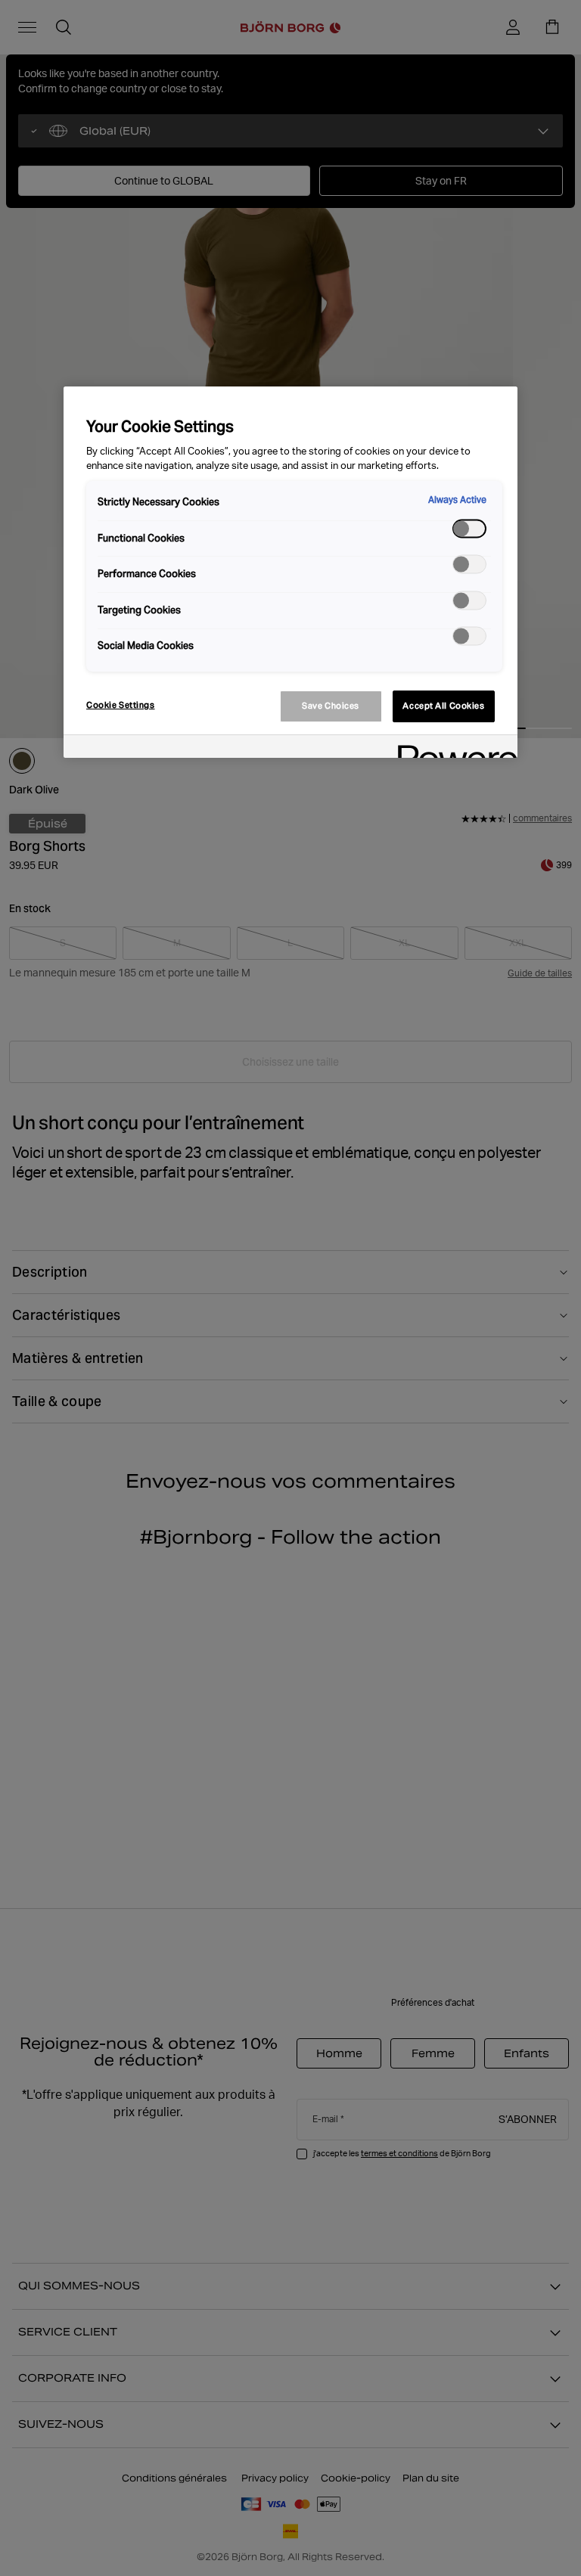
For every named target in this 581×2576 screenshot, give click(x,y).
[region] (290, 572)
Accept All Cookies (443, 706)
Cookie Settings (121, 705)
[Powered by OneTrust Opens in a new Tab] (452, 748)
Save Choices (331, 706)
